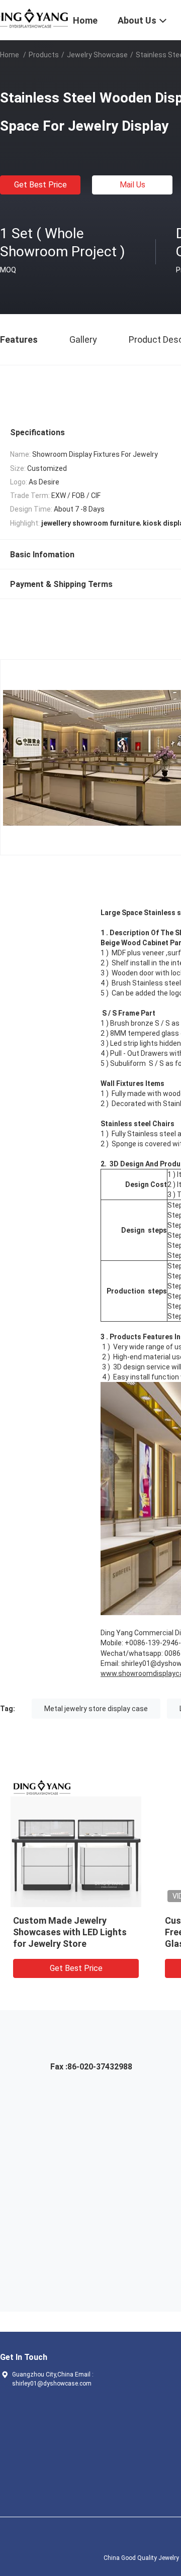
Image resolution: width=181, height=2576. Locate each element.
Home (10, 55)
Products (44, 55)
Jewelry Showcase (97, 55)
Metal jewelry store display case (96, 1709)
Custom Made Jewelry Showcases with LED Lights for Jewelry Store (70, 1932)
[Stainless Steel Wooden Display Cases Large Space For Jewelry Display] (76, 1842)
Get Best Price (40, 185)
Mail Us (132, 185)
